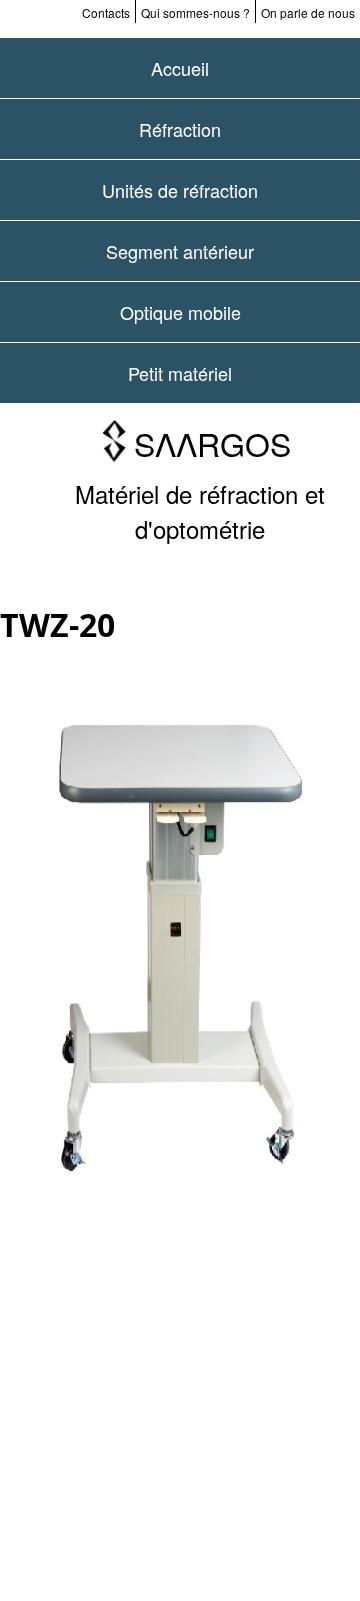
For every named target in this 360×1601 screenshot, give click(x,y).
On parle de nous (308, 12)
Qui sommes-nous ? (195, 12)
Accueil (180, 68)
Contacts (106, 12)
